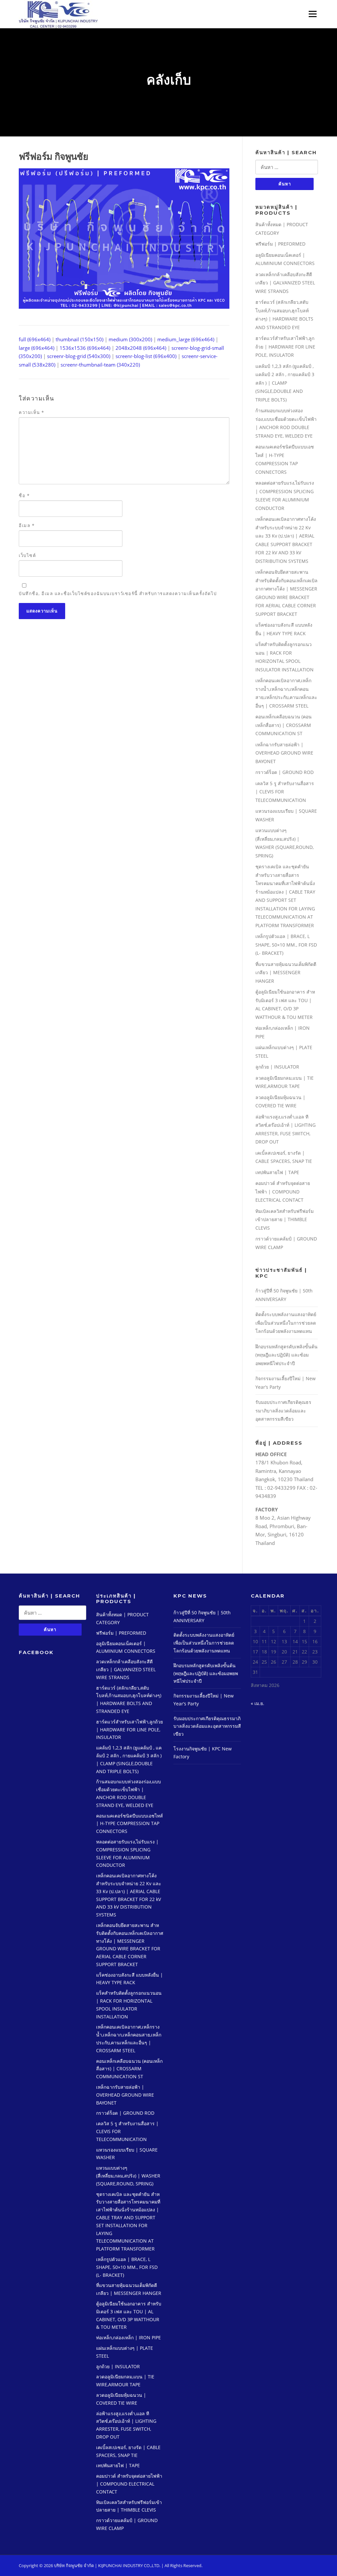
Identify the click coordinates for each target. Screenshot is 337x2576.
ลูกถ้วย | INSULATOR (277, 1067)
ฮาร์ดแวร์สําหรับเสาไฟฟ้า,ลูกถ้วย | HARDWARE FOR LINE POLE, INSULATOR (285, 347)
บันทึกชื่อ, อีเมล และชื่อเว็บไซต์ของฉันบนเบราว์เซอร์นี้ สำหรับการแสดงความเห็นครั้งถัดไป (118, 593)
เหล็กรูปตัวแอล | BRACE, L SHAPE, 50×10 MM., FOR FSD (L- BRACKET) (286, 945)
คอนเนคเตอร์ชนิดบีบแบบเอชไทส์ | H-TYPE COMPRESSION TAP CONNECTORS (130, 1824)
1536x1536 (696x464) (85, 348)
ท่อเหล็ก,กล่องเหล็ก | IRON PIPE (129, 2337)
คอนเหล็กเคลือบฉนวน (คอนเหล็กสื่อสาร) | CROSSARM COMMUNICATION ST (284, 725)
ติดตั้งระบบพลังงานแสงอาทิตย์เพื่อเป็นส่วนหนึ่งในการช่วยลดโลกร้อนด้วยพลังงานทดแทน (286, 1323)
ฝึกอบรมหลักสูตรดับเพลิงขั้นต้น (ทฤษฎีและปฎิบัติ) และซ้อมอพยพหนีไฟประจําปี (286, 1355)
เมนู (311, 14)
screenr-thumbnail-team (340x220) (100, 365)
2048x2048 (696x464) (141, 348)
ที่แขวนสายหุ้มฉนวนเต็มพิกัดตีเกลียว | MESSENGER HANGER (286, 973)
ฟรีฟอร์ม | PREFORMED (280, 244)
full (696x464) (35, 339)
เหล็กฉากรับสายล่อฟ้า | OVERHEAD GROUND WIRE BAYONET (284, 753)
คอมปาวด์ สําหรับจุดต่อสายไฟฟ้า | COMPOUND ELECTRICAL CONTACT (283, 1192)
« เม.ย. (258, 1703)
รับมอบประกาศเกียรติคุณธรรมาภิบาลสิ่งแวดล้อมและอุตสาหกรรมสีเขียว (283, 1410)
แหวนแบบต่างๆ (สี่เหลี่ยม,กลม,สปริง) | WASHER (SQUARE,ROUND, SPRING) (128, 2176)
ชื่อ (24, 495)
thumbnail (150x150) (79, 339)
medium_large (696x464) (186, 339)
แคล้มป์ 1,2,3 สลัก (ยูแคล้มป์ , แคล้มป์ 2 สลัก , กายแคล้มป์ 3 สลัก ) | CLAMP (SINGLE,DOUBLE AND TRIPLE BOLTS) (285, 383)
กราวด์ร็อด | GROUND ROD (285, 772)
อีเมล (27, 525)
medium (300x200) (130, 339)
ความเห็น (32, 412)
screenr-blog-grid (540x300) (79, 356)
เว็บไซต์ (27, 555)
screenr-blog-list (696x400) (146, 356)
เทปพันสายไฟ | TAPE (277, 1172)
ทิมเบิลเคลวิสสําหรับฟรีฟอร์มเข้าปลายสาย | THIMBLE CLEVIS (285, 1219)
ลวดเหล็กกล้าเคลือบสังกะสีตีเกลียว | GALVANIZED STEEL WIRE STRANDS (285, 283)
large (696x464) (37, 348)
